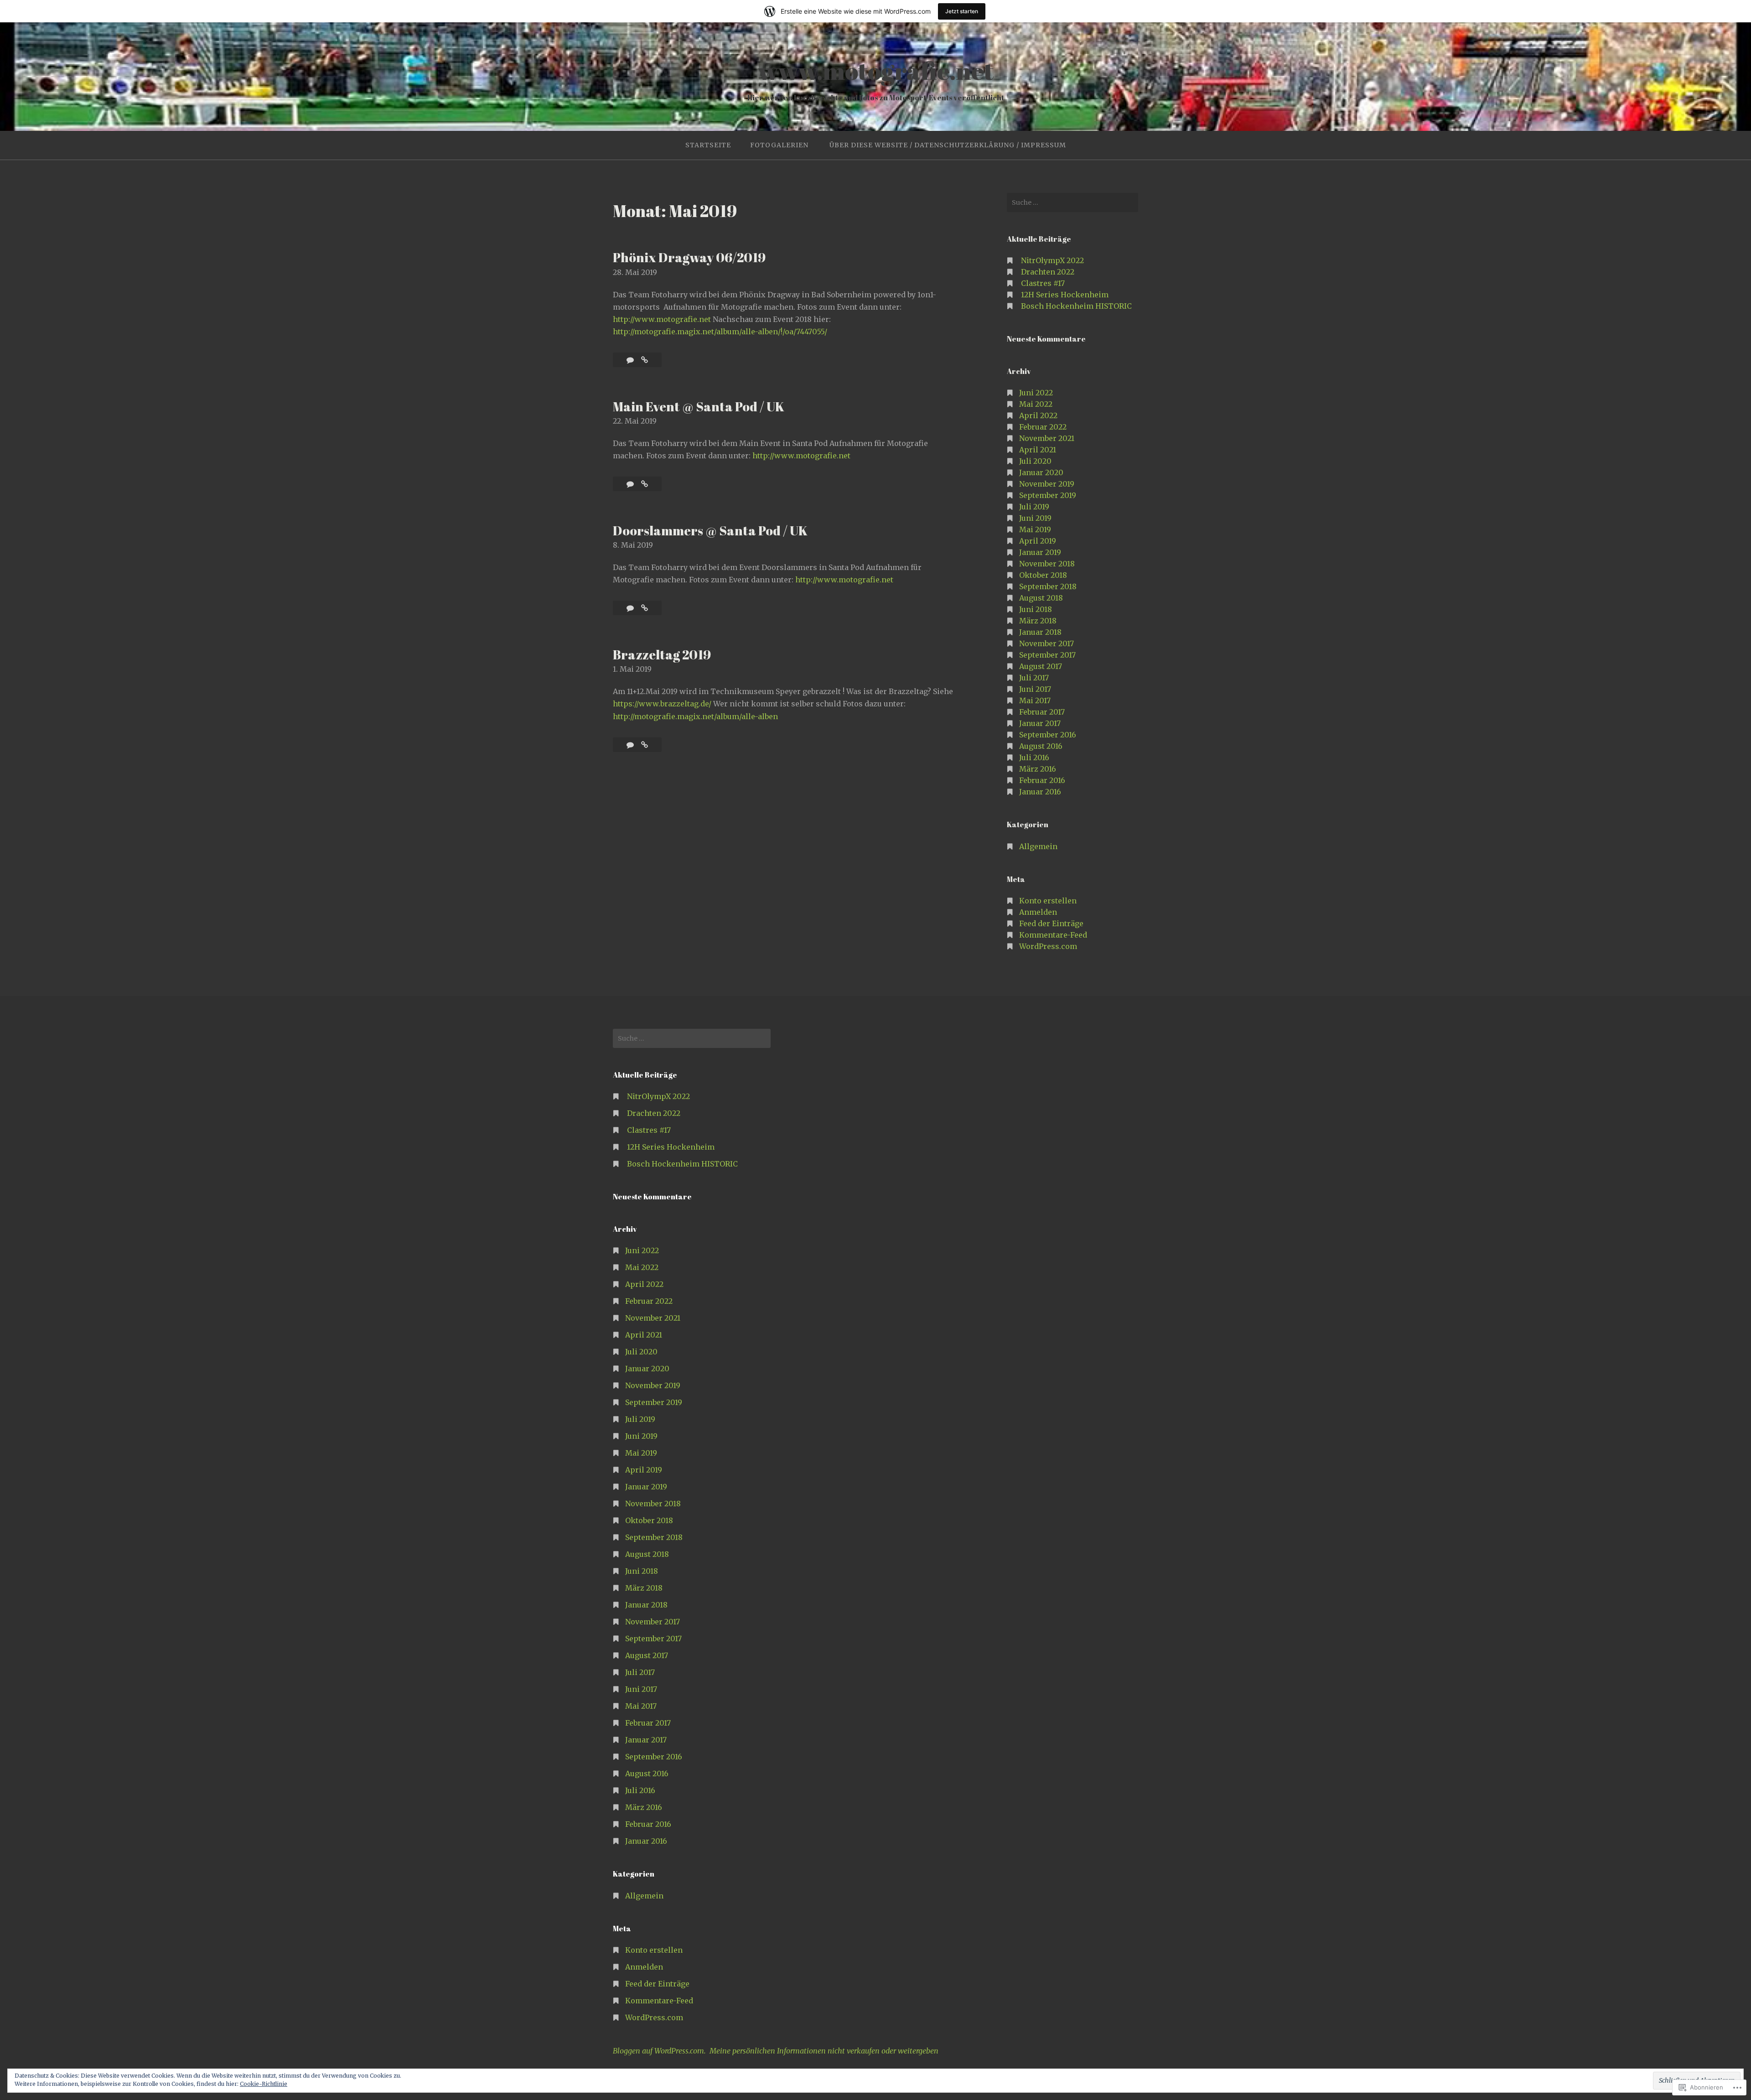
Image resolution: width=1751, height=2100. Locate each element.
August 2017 (1041, 666)
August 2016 (1041, 746)
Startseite (708, 145)
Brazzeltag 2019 (662, 654)
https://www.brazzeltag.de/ (662, 704)
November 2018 (1047, 564)
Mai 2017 (1035, 700)
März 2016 (1038, 769)
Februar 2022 (1043, 427)
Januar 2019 (1040, 552)
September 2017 (1047, 655)
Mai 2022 (1036, 404)
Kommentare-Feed (1053, 935)
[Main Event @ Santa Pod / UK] (645, 484)
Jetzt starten (962, 11)
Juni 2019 (1035, 518)
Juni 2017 (1035, 689)
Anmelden (1038, 912)
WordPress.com (1048, 946)
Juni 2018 (1036, 609)
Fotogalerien (779, 145)
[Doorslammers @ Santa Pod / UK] (645, 608)
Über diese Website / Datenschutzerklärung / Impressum (948, 145)
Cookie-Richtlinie (264, 2084)
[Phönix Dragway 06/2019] (645, 360)
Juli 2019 (1034, 507)
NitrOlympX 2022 (1052, 260)
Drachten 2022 (1048, 272)
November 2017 (1046, 643)
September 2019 (1048, 495)
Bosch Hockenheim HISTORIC (1076, 306)
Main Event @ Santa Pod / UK (699, 406)
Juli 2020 (1035, 461)
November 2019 (1047, 484)
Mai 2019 (1035, 529)
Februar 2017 (1042, 712)
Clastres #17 (1043, 283)
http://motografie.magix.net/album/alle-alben (695, 716)
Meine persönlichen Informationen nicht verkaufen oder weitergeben (824, 2051)
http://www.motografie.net (662, 319)
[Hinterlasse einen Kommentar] (631, 360)
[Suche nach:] (1072, 202)
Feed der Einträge (1051, 923)
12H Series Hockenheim (1065, 295)
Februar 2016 (1042, 780)
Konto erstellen (1048, 901)
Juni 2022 (1036, 393)
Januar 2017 (1040, 723)
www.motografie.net (876, 70)
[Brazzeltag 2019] (645, 745)
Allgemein (1038, 846)
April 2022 (1038, 415)
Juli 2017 (1034, 678)
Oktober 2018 (1043, 575)
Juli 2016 (1034, 757)
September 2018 (1048, 586)
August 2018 (1041, 598)
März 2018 (1038, 621)
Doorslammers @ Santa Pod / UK (710, 530)
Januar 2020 (1041, 472)
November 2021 (1047, 438)
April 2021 (1038, 450)
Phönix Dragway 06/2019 (689, 257)
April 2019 (1038, 541)
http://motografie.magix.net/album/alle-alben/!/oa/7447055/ (720, 332)
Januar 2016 (1040, 792)
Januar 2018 (1040, 632)
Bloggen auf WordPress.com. (659, 2051)
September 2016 (1048, 735)
